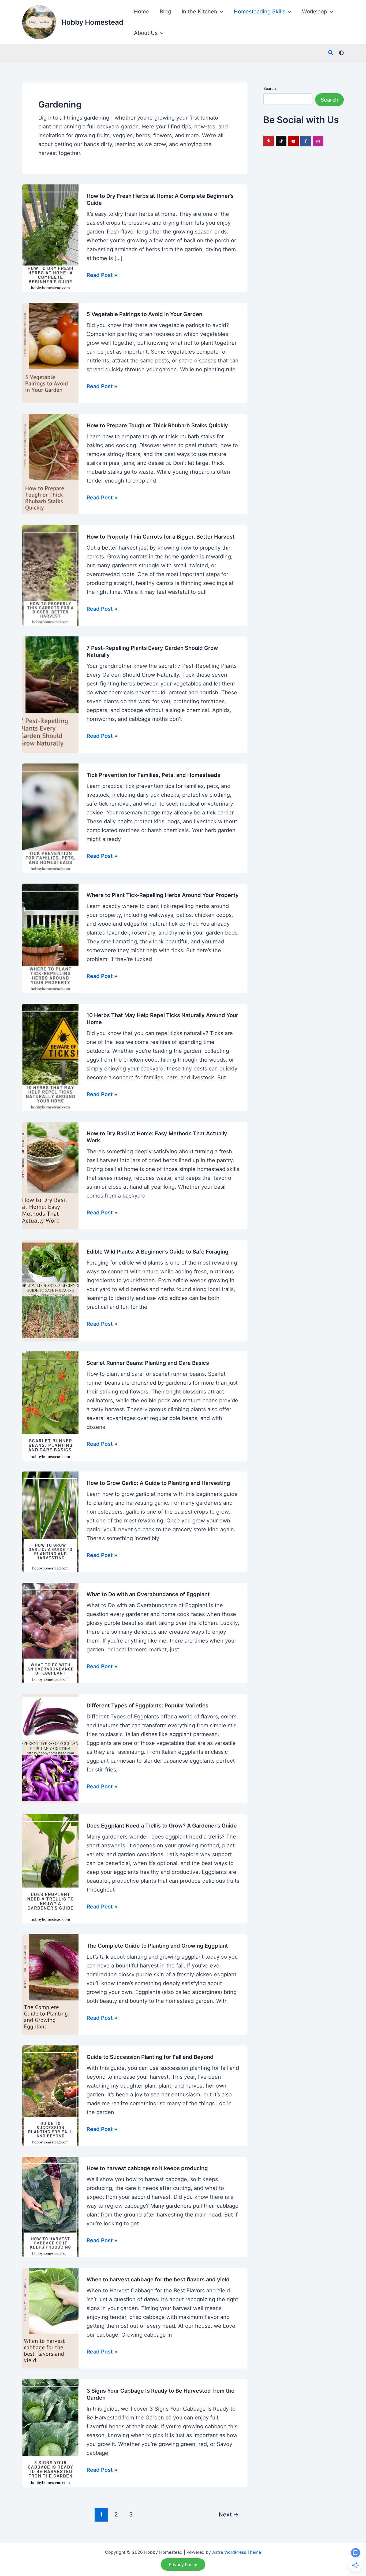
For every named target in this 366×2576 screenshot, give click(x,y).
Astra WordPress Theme (237, 2552)
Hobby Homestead (92, 22)
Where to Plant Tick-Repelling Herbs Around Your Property (163, 895)
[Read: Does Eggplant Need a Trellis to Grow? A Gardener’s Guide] (50, 1868)
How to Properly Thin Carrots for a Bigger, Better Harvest (161, 537)
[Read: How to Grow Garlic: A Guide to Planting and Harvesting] (50, 1521)
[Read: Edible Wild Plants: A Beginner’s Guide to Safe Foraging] (50, 1290)
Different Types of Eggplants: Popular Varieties (147, 1706)
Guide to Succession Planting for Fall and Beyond (150, 2057)
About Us (146, 33)
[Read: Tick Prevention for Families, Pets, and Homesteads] (50, 818)
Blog (165, 12)
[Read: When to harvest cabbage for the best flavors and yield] (50, 2318)
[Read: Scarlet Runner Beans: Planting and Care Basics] (50, 1406)
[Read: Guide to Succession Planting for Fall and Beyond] (50, 2095)
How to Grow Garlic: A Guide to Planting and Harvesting (158, 1483)
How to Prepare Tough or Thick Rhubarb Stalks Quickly (157, 425)
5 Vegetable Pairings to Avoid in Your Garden (144, 314)
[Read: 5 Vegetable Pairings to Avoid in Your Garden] (50, 353)
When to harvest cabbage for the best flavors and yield (158, 2280)
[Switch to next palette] (341, 53)
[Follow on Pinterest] (269, 141)
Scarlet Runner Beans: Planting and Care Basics (148, 1363)
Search (270, 88)
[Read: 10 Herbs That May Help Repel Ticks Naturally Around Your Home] (50, 1057)
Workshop (315, 12)
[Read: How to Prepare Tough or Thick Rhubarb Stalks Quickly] (50, 464)
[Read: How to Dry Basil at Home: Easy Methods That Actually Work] (50, 1175)
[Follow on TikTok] (281, 141)
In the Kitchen (199, 12)
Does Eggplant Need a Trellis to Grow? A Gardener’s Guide (162, 1826)
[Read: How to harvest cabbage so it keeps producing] (50, 2207)
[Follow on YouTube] (293, 141)
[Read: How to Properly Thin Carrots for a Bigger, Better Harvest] (50, 575)
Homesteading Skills (260, 12)
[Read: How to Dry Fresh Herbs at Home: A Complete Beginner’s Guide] (50, 238)
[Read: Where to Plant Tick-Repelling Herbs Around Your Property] (50, 938)
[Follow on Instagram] (318, 141)
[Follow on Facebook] (306, 141)
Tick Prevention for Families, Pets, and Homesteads (153, 775)
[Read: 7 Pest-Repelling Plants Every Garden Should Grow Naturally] (50, 694)
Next (229, 2514)
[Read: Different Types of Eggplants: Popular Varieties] (50, 1748)
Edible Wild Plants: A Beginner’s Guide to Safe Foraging (158, 1252)
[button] (220, 12)
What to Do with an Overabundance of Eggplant (148, 1594)
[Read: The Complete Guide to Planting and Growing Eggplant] (50, 1984)
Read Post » (102, 276)
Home (141, 12)
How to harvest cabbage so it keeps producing (147, 2168)
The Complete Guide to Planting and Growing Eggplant (157, 1946)
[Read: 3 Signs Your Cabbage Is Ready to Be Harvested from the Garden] (50, 2433)
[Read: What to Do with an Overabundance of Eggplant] (50, 1633)
